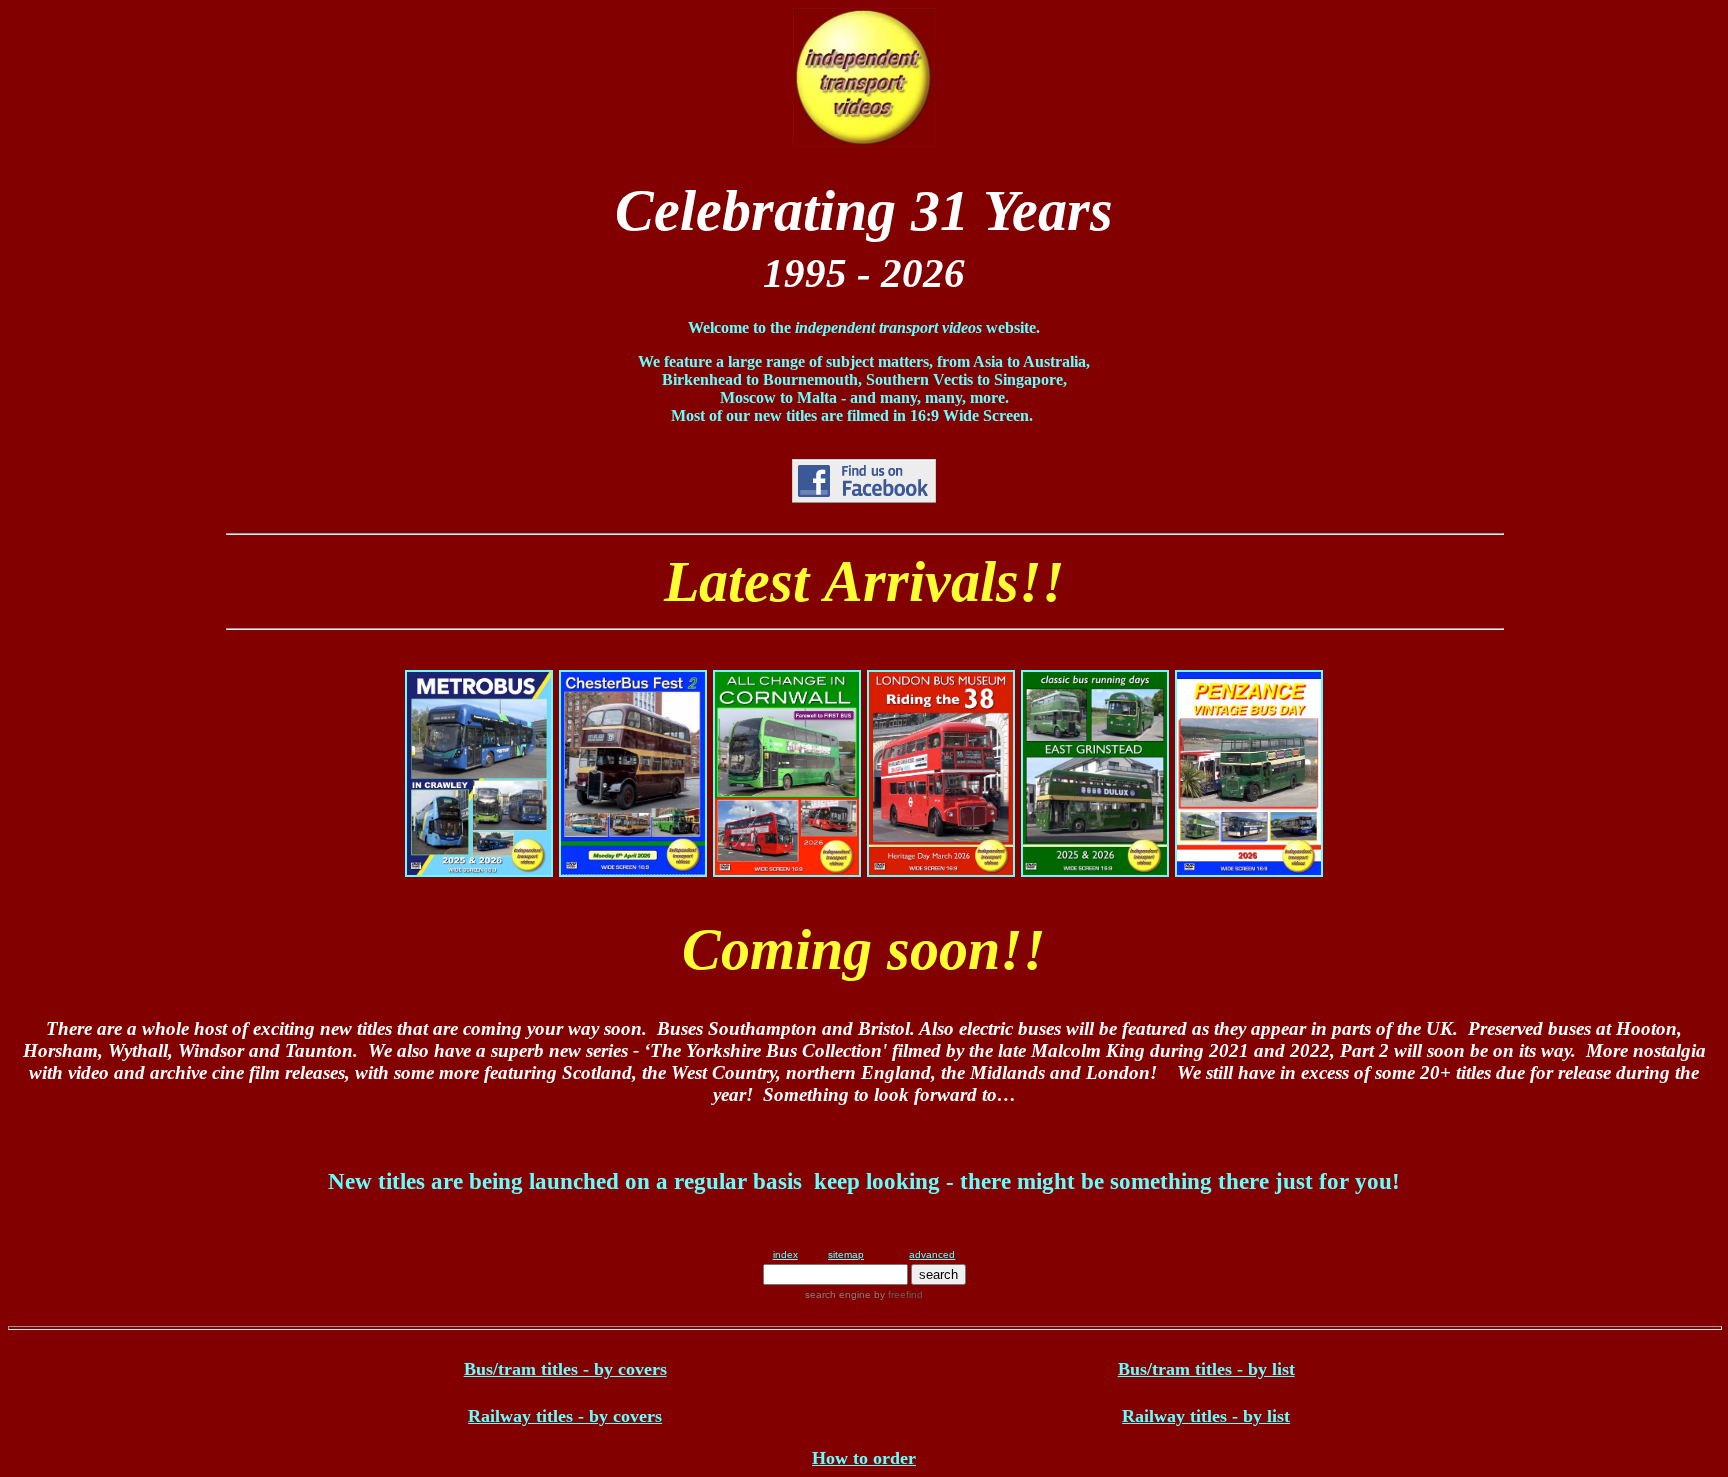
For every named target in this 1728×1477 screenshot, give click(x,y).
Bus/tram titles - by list (1206, 1369)
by (897, 1294)
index (785, 1254)
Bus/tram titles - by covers (565, 1369)
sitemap (846, 1254)
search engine (838, 1294)
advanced (932, 1254)
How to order (864, 1458)
